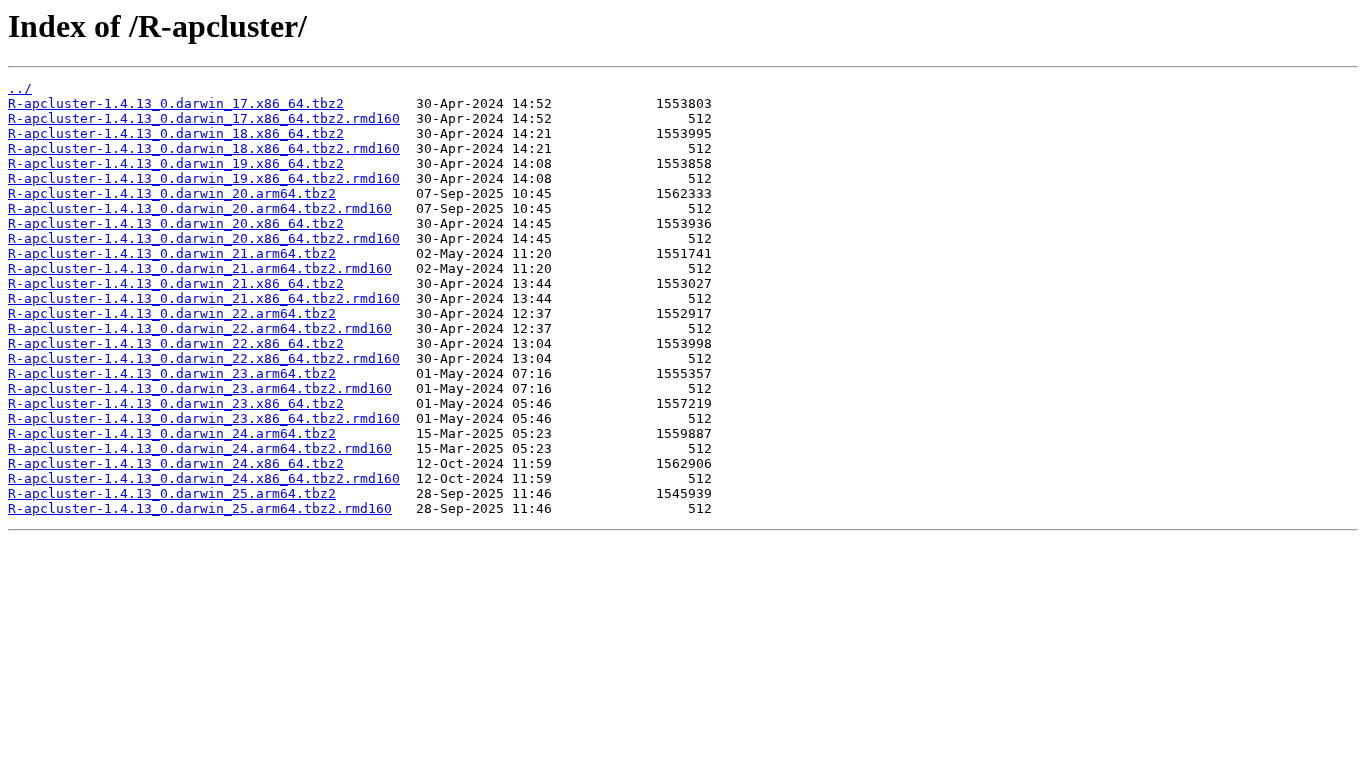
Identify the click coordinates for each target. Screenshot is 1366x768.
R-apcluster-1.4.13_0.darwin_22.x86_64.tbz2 (176, 343)
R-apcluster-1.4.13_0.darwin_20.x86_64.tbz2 (176, 223)
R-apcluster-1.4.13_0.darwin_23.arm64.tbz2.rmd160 (200, 388)
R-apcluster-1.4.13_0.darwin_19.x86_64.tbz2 (176, 163)
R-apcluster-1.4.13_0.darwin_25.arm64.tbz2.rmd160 (200, 508)
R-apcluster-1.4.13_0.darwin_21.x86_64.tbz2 (176, 283)
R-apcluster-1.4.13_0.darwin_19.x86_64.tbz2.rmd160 (204, 178)
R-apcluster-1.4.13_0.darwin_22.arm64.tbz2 (172, 313)
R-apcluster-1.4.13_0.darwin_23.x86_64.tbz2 (176, 403)
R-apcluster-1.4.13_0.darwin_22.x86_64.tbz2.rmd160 (204, 358)
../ (20, 88)
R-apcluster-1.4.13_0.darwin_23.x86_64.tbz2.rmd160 (204, 418)
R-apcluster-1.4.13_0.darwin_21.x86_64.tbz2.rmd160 (204, 298)
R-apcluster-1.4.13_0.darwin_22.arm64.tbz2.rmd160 (200, 328)
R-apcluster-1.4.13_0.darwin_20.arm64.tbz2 (172, 193)
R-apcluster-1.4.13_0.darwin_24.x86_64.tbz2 (176, 463)
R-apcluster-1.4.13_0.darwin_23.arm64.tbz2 (172, 373)
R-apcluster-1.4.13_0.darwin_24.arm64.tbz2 (172, 433)
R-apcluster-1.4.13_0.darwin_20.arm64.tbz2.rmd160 (200, 208)
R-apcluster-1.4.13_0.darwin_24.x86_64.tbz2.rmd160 (204, 478)
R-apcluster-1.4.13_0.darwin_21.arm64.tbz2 (172, 253)
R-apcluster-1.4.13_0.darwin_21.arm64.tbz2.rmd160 (200, 268)
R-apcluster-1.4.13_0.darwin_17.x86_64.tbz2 (176, 103)
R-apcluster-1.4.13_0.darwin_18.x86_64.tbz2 (176, 133)
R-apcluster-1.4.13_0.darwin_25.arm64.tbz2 (172, 493)
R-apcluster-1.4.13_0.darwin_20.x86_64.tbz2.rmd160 (204, 238)
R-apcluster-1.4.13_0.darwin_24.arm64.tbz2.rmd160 (200, 448)
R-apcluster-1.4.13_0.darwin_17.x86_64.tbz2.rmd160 (204, 118)
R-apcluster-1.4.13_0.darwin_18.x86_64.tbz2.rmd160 (204, 148)
